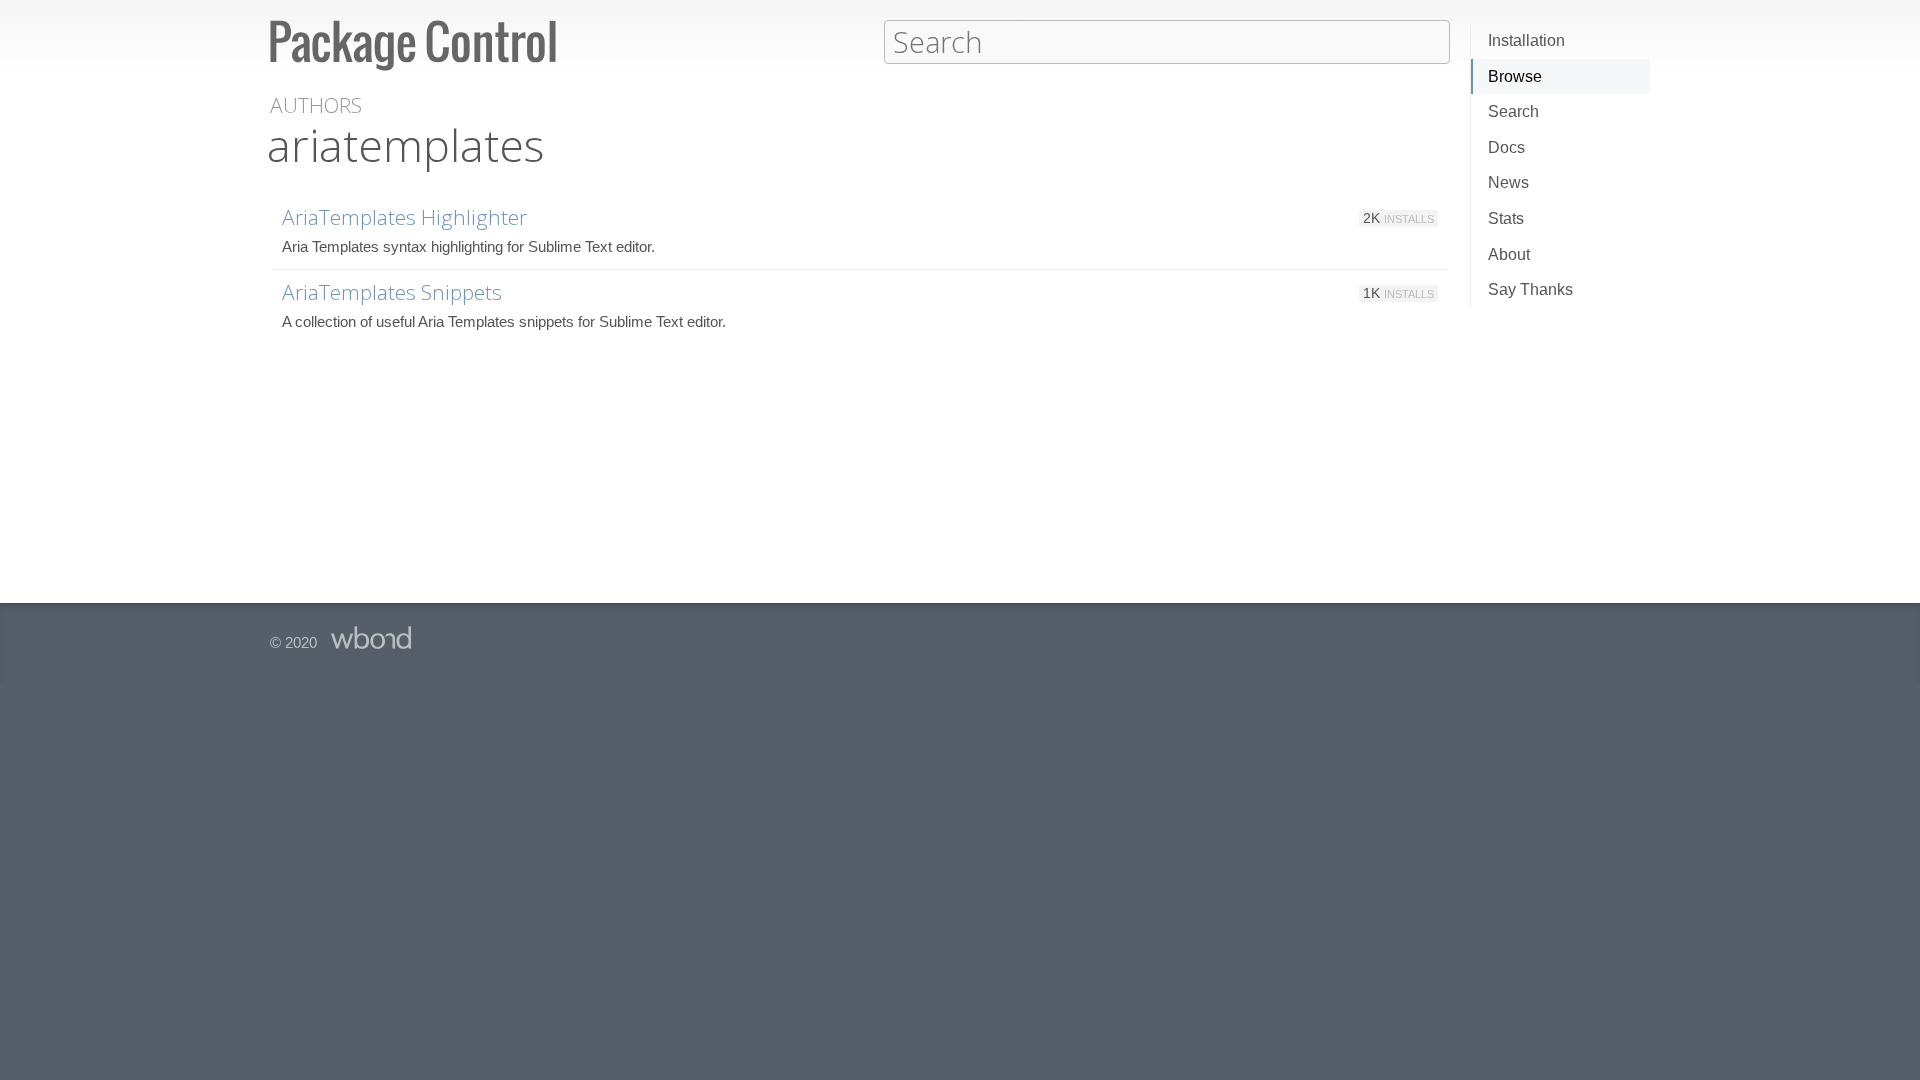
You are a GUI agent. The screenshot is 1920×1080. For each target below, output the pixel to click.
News (1508, 182)
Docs (1506, 147)
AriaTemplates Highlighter (404, 217)
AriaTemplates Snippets (392, 292)
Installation (1526, 40)
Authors (316, 105)
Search (1513, 111)
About (1509, 254)
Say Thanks (1530, 289)
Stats (1506, 218)
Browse (1515, 76)
